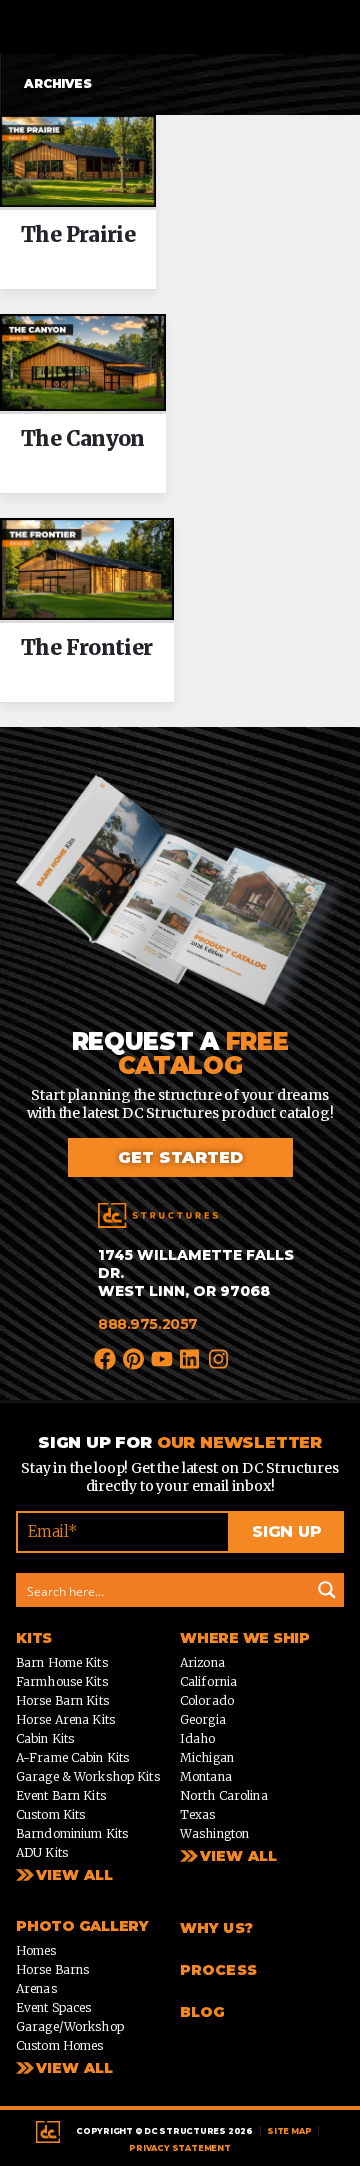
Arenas (36, 1988)
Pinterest (134, 1357)
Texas (198, 1814)
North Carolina (224, 1795)
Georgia (203, 1719)
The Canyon (83, 439)
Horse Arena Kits (65, 1719)
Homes (36, 1950)
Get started (180, 1157)
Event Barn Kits (61, 1795)
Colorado (207, 1700)
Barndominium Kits (72, 1833)
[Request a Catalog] (180, 901)
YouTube (163, 1357)
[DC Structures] (158, 1215)
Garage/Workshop (70, 2026)
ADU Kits (42, 1852)
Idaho (198, 1738)
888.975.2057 (148, 1324)
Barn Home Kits (62, 1662)
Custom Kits (50, 1814)
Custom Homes (59, 2045)
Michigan (207, 1757)
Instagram (219, 1357)
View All (74, 1875)
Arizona (202, 1662)
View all (238, 1856)
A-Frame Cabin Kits (72, 1757)
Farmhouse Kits (62, 1681)
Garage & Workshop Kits (88, 1776)
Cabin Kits (45, 1738)
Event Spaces (53, 2007)
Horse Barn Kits (62, 1700)
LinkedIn (191, 1357)
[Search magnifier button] (327, 1590)
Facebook (106, 1357)
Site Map (289, 2131)
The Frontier (87, 648)
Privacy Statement (180, 2148)
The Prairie (78, 235)
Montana (206, 1776)
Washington (214, 1833)
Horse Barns (52, 1969)
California (208, 1681)
